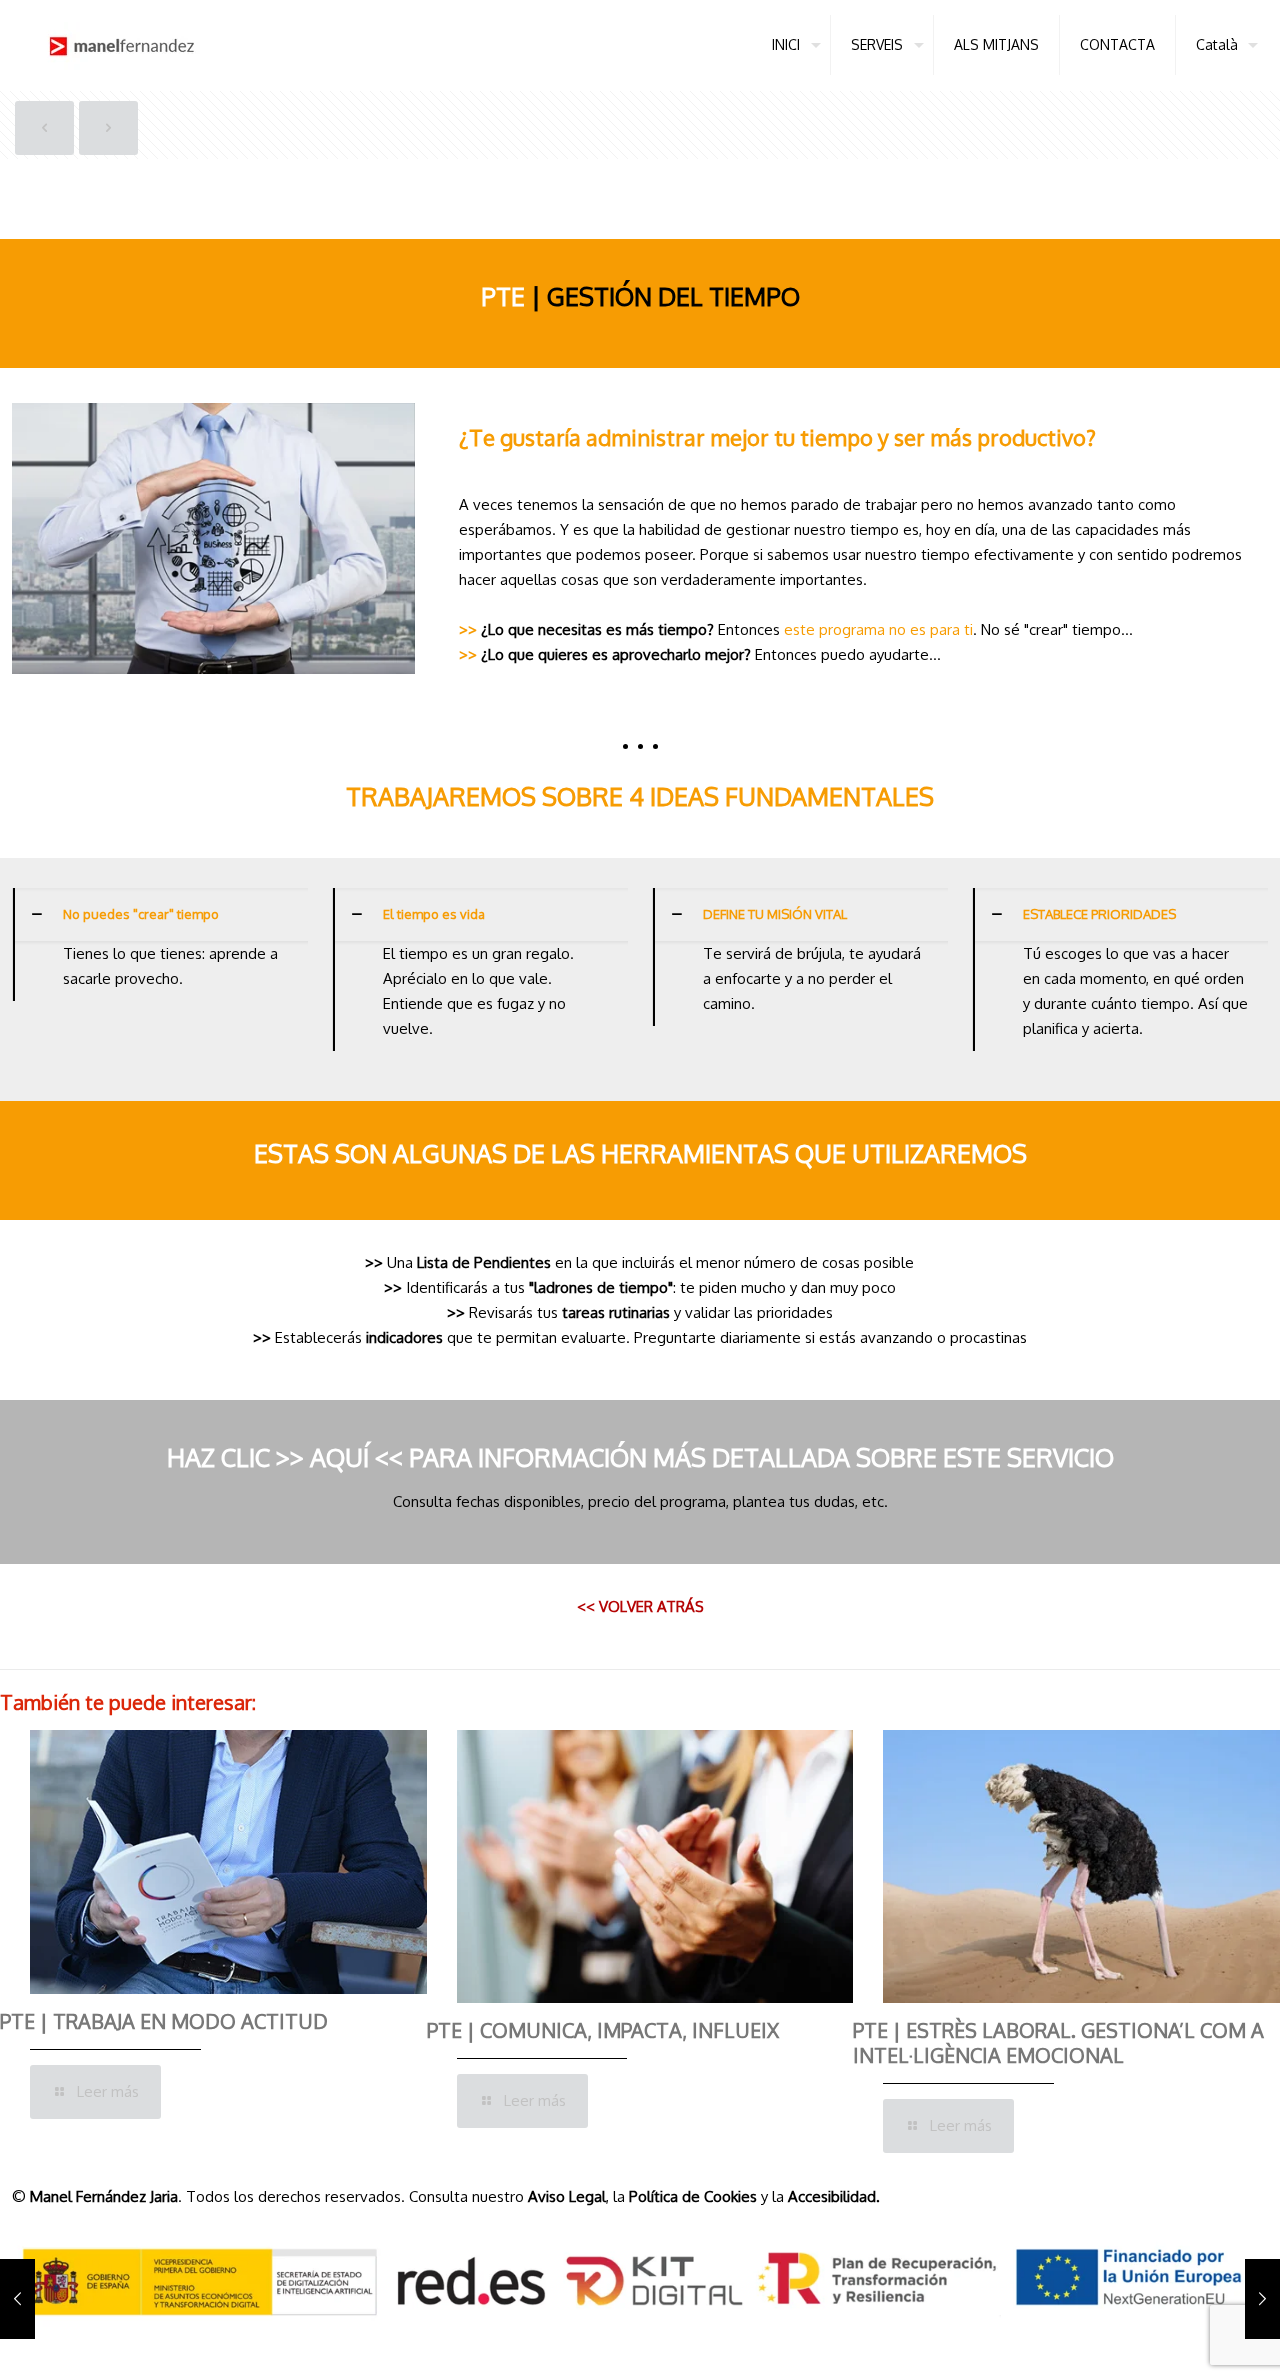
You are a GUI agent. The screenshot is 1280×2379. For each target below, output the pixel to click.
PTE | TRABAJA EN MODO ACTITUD (164, 2021)
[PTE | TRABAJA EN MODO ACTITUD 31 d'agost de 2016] (1262, 2299)
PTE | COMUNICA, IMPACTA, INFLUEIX (603, 2030)
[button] (160, 944)
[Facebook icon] (1186, 2344)
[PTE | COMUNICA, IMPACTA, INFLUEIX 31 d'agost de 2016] (17, 2299)
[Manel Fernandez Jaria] (122, 45)
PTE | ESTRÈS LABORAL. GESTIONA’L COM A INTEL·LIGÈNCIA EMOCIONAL (1058, 2042)
